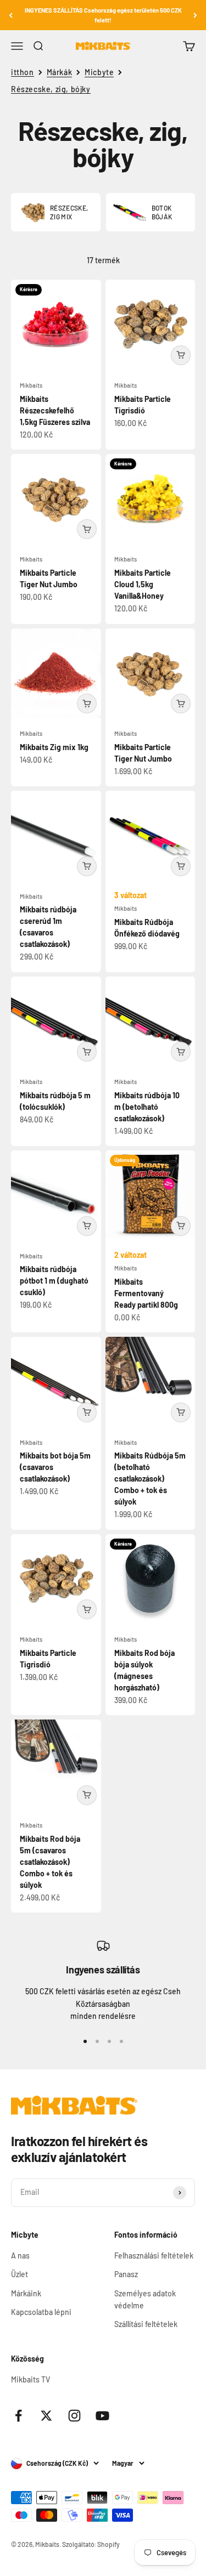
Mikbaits (31, 385)
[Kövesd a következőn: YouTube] (102, 2416)
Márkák (60, 72)
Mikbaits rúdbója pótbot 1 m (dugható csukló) (54, 1281)
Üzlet (20, 2274)
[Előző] (11, 15)
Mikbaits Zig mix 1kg (54, 747)
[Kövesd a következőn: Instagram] (74, 2416)
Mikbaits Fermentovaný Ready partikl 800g (146, 1293)
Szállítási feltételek (146, 2324)
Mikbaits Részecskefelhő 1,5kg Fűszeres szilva (55, 410)
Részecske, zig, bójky (51, 89)
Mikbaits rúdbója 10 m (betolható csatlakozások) (147, 1107)
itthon (23, 72)
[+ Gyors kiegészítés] (181, 355)
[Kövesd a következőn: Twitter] (46, 2416)
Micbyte (99, 72)
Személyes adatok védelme (145, 2299)
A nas (20, 2256)
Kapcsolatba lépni (41, 2312)
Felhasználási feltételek (154, 2256)
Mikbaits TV (30, 2379)
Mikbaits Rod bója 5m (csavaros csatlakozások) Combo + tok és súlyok (50, 1862)
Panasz (126, 2274)
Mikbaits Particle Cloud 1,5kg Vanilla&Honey (143, 584)
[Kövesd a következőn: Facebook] (18, 2416)
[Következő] (195, 15)
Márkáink (26, 2293)
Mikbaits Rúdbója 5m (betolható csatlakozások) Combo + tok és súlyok (150, 1479)
